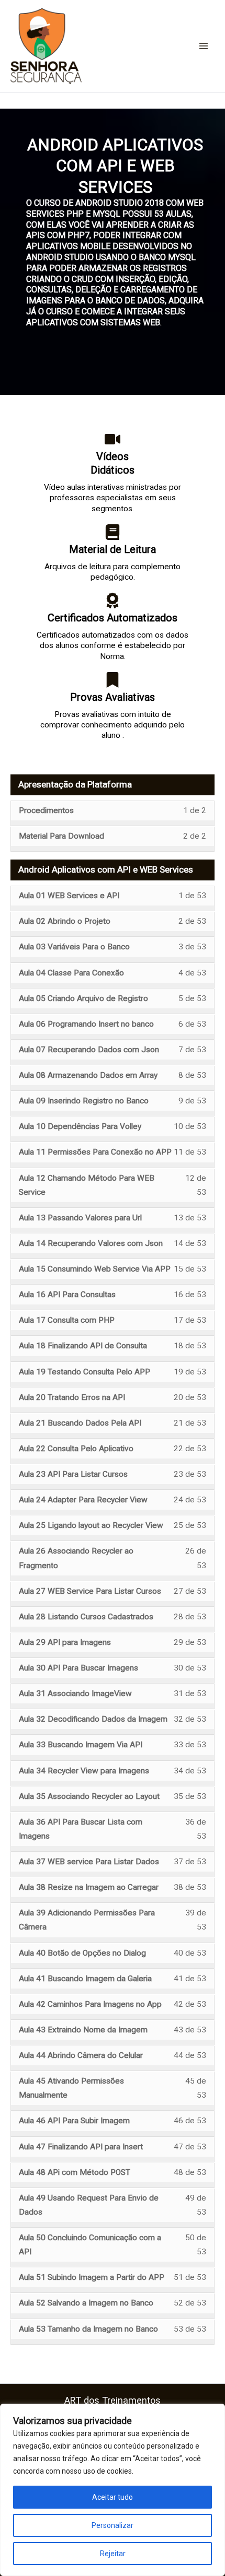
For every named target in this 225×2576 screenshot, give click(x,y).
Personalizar (113, 2525)
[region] (113, 2490)
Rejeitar (113, 2554)
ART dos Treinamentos (113, 2400)
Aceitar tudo (113, 2497)
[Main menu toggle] (204, 46)
